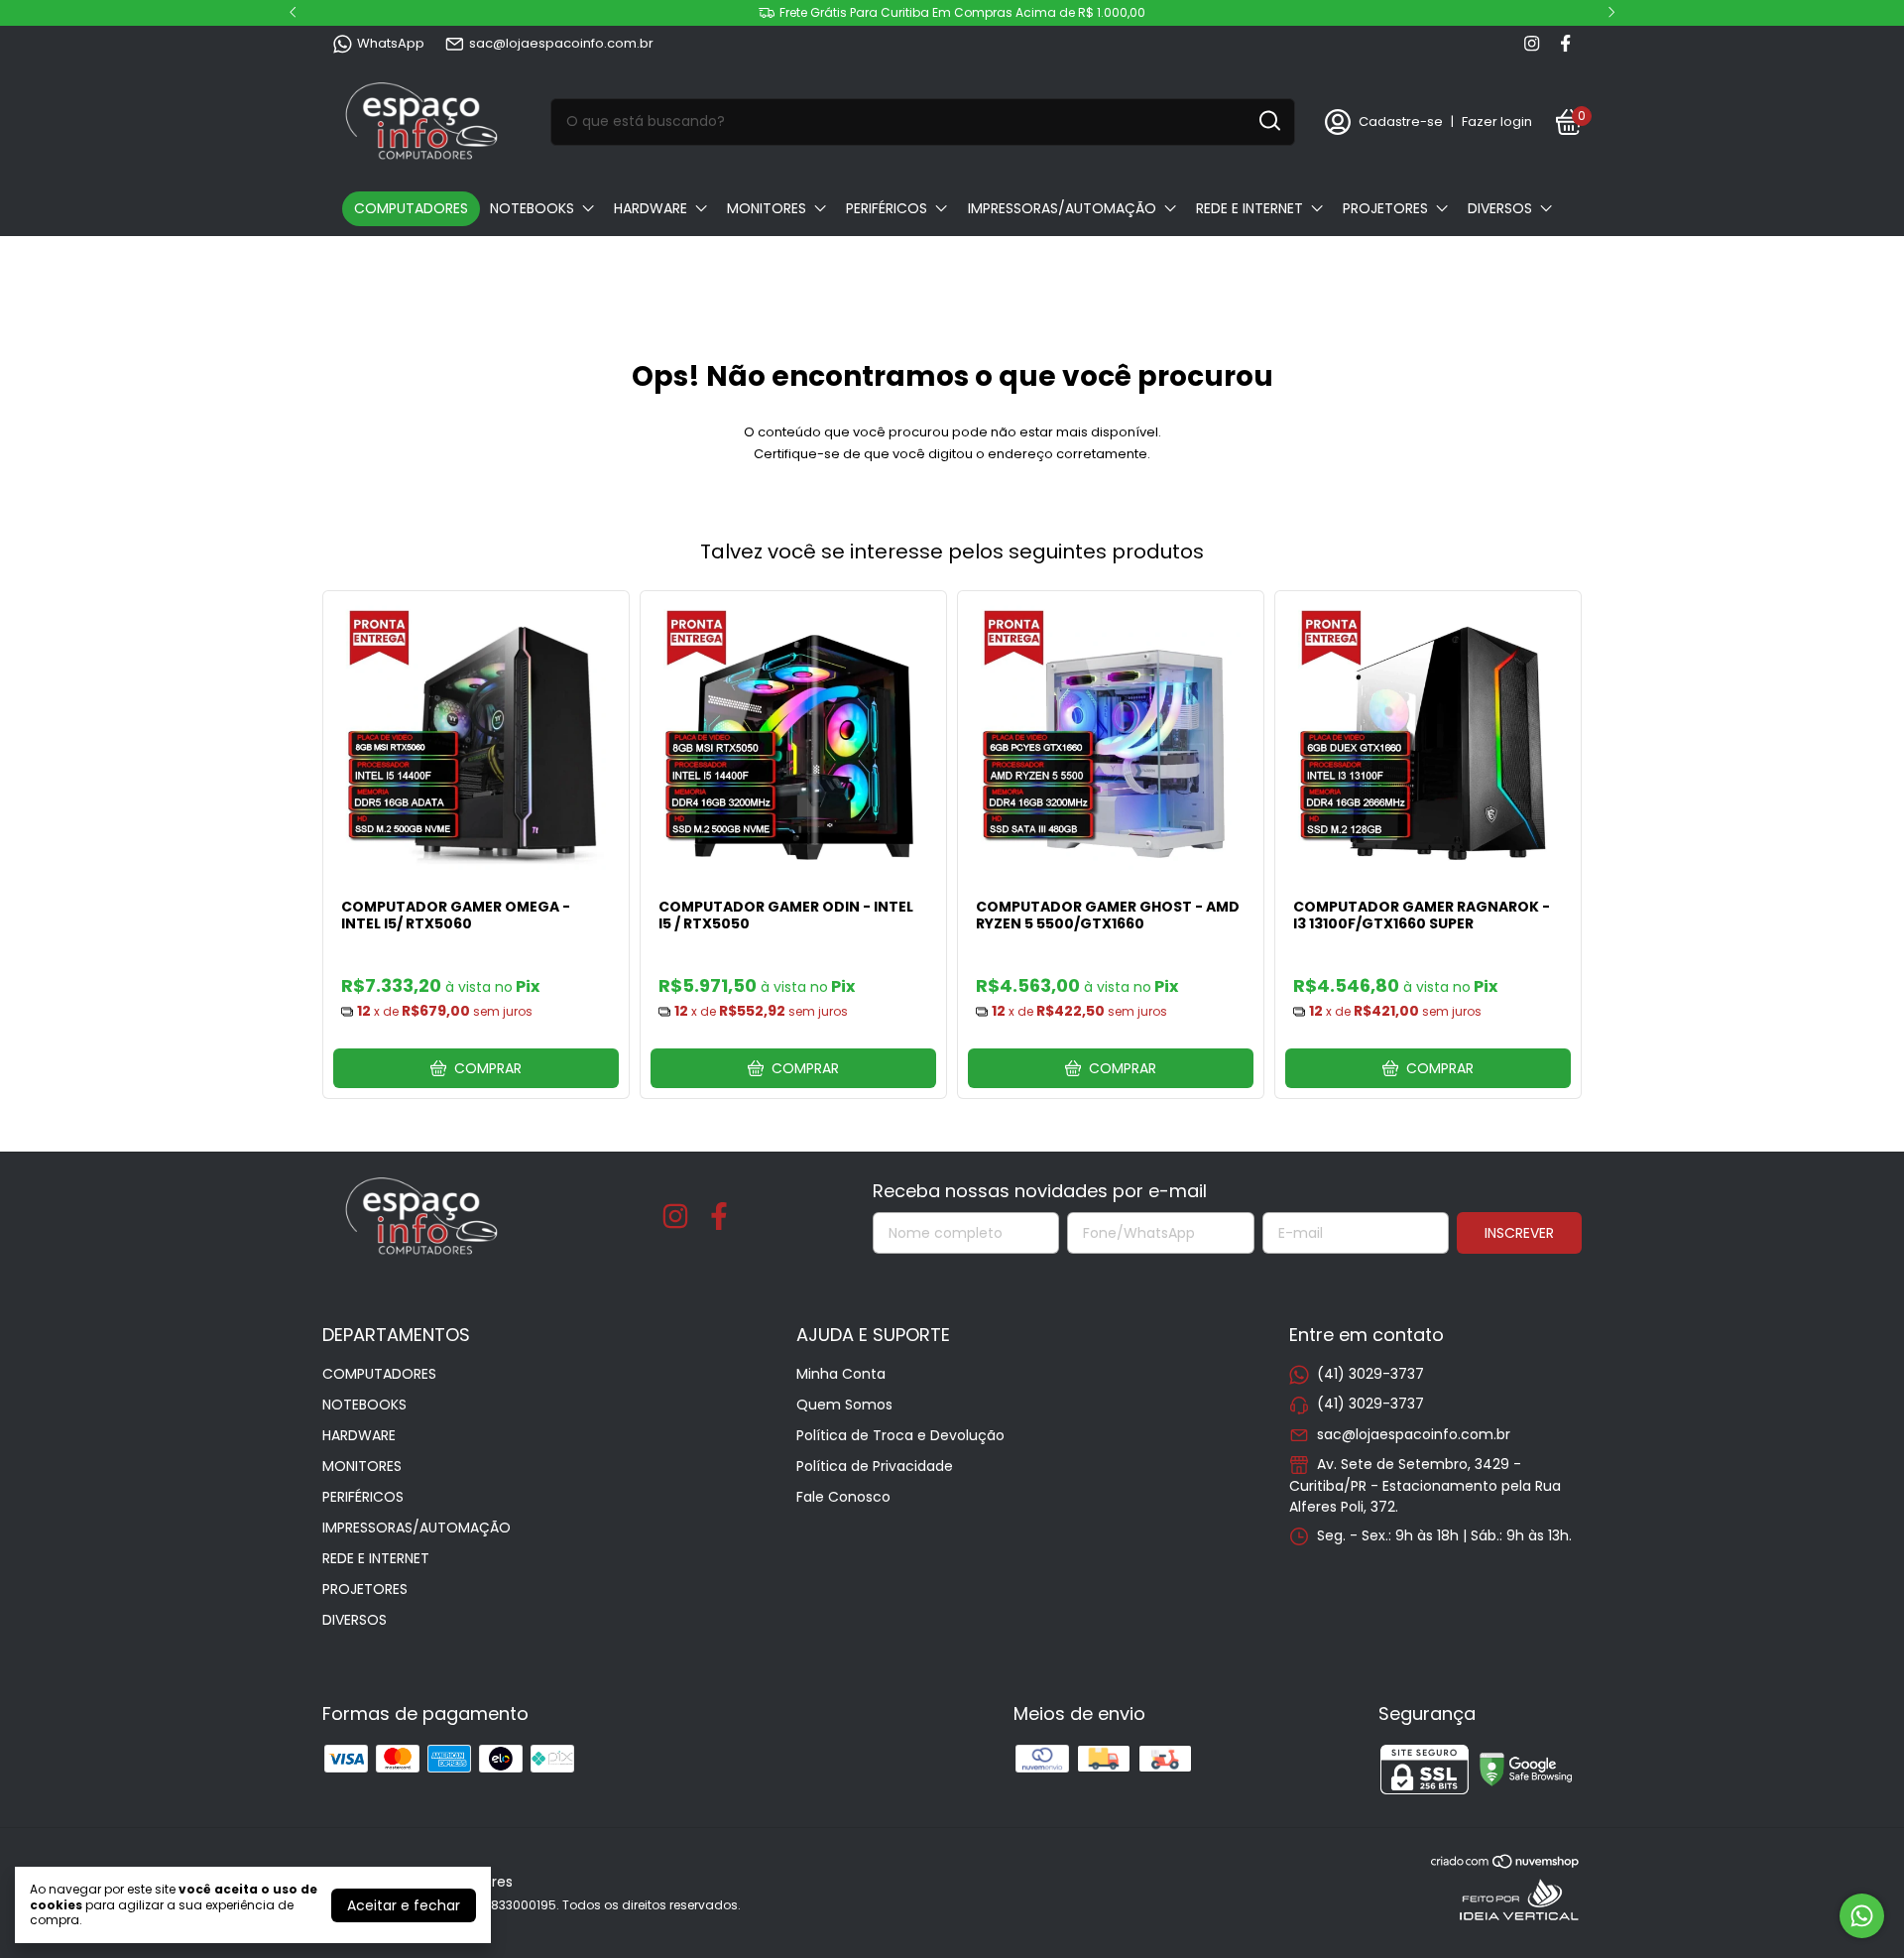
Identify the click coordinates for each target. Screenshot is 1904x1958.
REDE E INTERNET (1249, 208)
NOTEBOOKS (532, 208)
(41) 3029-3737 (1370, 1374)
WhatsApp (391, 43)
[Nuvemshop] (1506, 1865)
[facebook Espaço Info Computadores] (1565, 44)
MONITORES (767, 208)
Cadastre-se (1401, 122)
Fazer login (1497, 122)
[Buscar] (1268, 121)
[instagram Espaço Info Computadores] (1532, 44)
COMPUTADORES (411, 208)
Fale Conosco (843, 1497)
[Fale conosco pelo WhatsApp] (1862, 1916)
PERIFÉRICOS (887, 208)
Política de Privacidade (875, 1466)
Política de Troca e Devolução (900, 1435)
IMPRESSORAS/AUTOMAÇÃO (1062, 208)
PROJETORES (1385, 208)
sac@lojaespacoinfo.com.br (561, 43)
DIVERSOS (1500, 208)
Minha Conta (841, 1374)
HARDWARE (651, 208)
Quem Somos (844, 1405)
